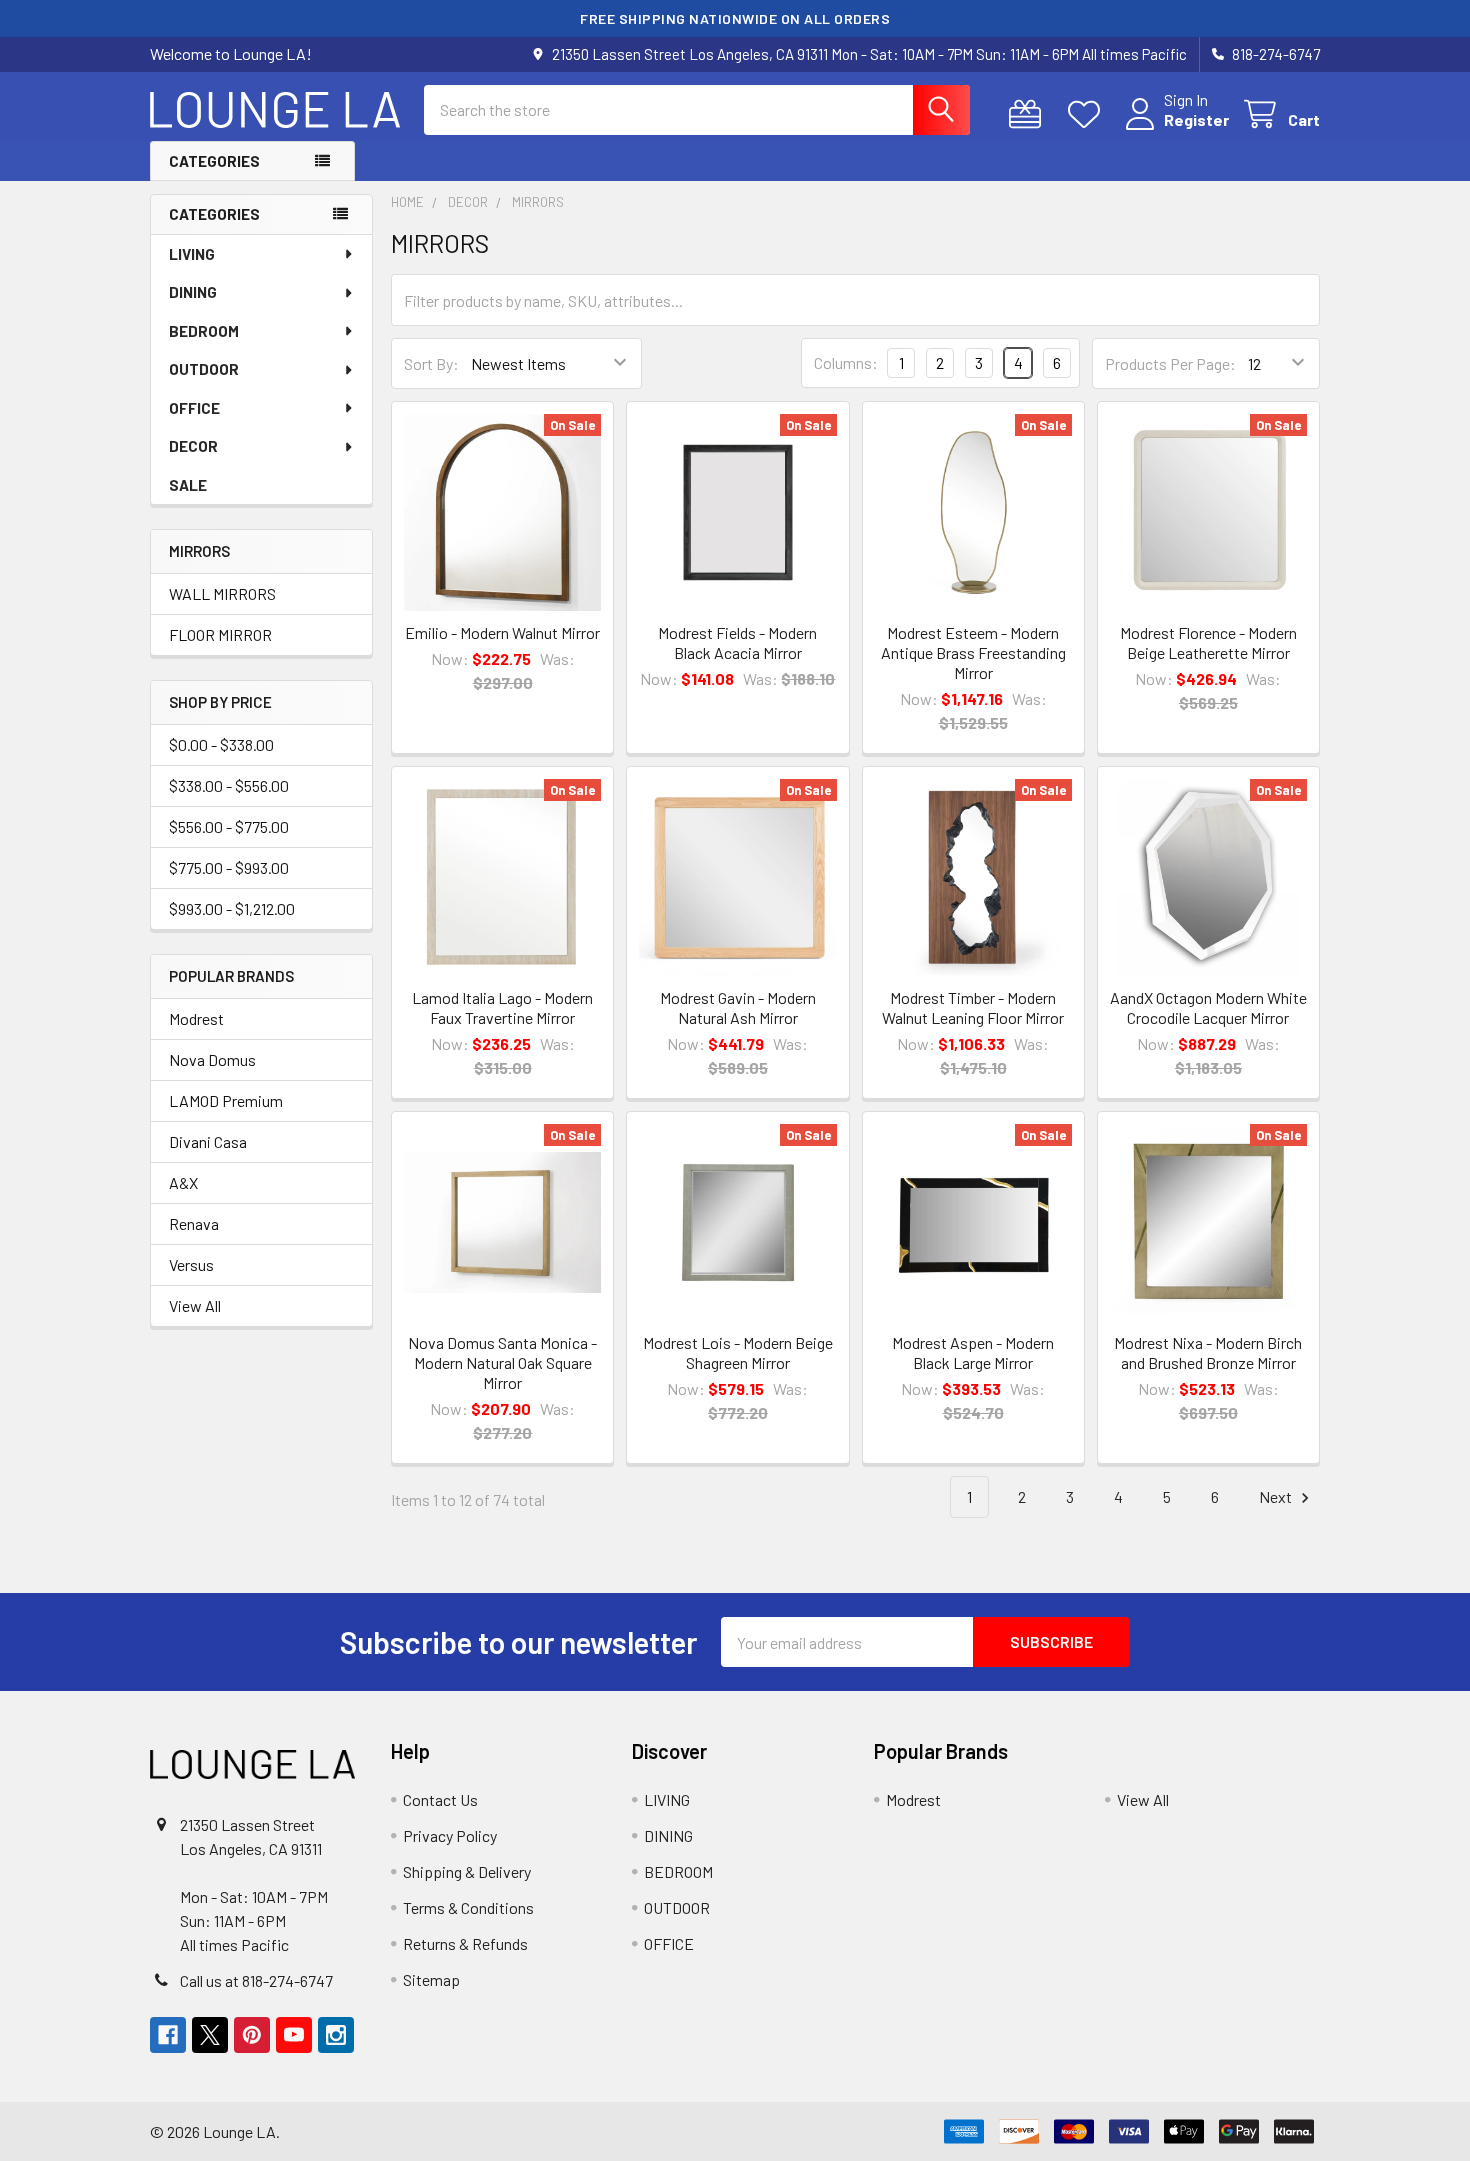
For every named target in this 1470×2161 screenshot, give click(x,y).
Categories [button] (214, 161)
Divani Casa (208, 1141)
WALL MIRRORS (222, 593)
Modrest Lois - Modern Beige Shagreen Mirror (738, 1352)
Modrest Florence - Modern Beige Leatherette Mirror (1208, 642)
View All (195, 1305)
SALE (188, 485)
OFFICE (194, 408)
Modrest (196, 1018)
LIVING (192, 254)
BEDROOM (204, 331)
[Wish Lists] (1088, 114)
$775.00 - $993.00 (229, 867)
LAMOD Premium (226, 1100)
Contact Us (440, 1799)
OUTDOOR (204, 369)
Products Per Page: (1170, 363)
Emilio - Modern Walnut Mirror (502, 632)
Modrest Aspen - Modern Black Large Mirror (973, 1352)
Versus (191, 1264)
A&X (183, 1182)
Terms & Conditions (468, 1907)
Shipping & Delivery (467, 1871)
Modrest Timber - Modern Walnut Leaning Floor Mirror (973, 1007)
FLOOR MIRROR (220, 634)
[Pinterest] (252, 2035)
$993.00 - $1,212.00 (232, 908)
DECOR (193, 446)
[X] (210, 2035)
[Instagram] (336, 2035)
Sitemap (431, 1979)
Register (1196, 119)
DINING (193, 292)
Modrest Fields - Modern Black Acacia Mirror (737, 642)
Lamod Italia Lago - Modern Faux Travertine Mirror (502, 1007)
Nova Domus (212, 1059)
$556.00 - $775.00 (229, 826)
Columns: (846, 362)
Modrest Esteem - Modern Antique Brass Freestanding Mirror (973, 652)
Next (1277, 1496)
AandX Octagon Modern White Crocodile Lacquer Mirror (1208, 1007)
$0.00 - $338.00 (221, 744)
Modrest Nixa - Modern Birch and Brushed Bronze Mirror (1208, 1352)
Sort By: (431, 363)
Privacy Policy (450, 1835)
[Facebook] (168, 2035)
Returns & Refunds (465, 1943)
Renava (194, 1223)
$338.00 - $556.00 (229, 785)
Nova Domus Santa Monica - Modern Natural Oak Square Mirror (502, 1362)
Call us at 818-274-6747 (256, 1980)
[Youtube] (294, 2035)
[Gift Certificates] (1029, 114)
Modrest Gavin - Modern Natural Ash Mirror (738, 1007)
